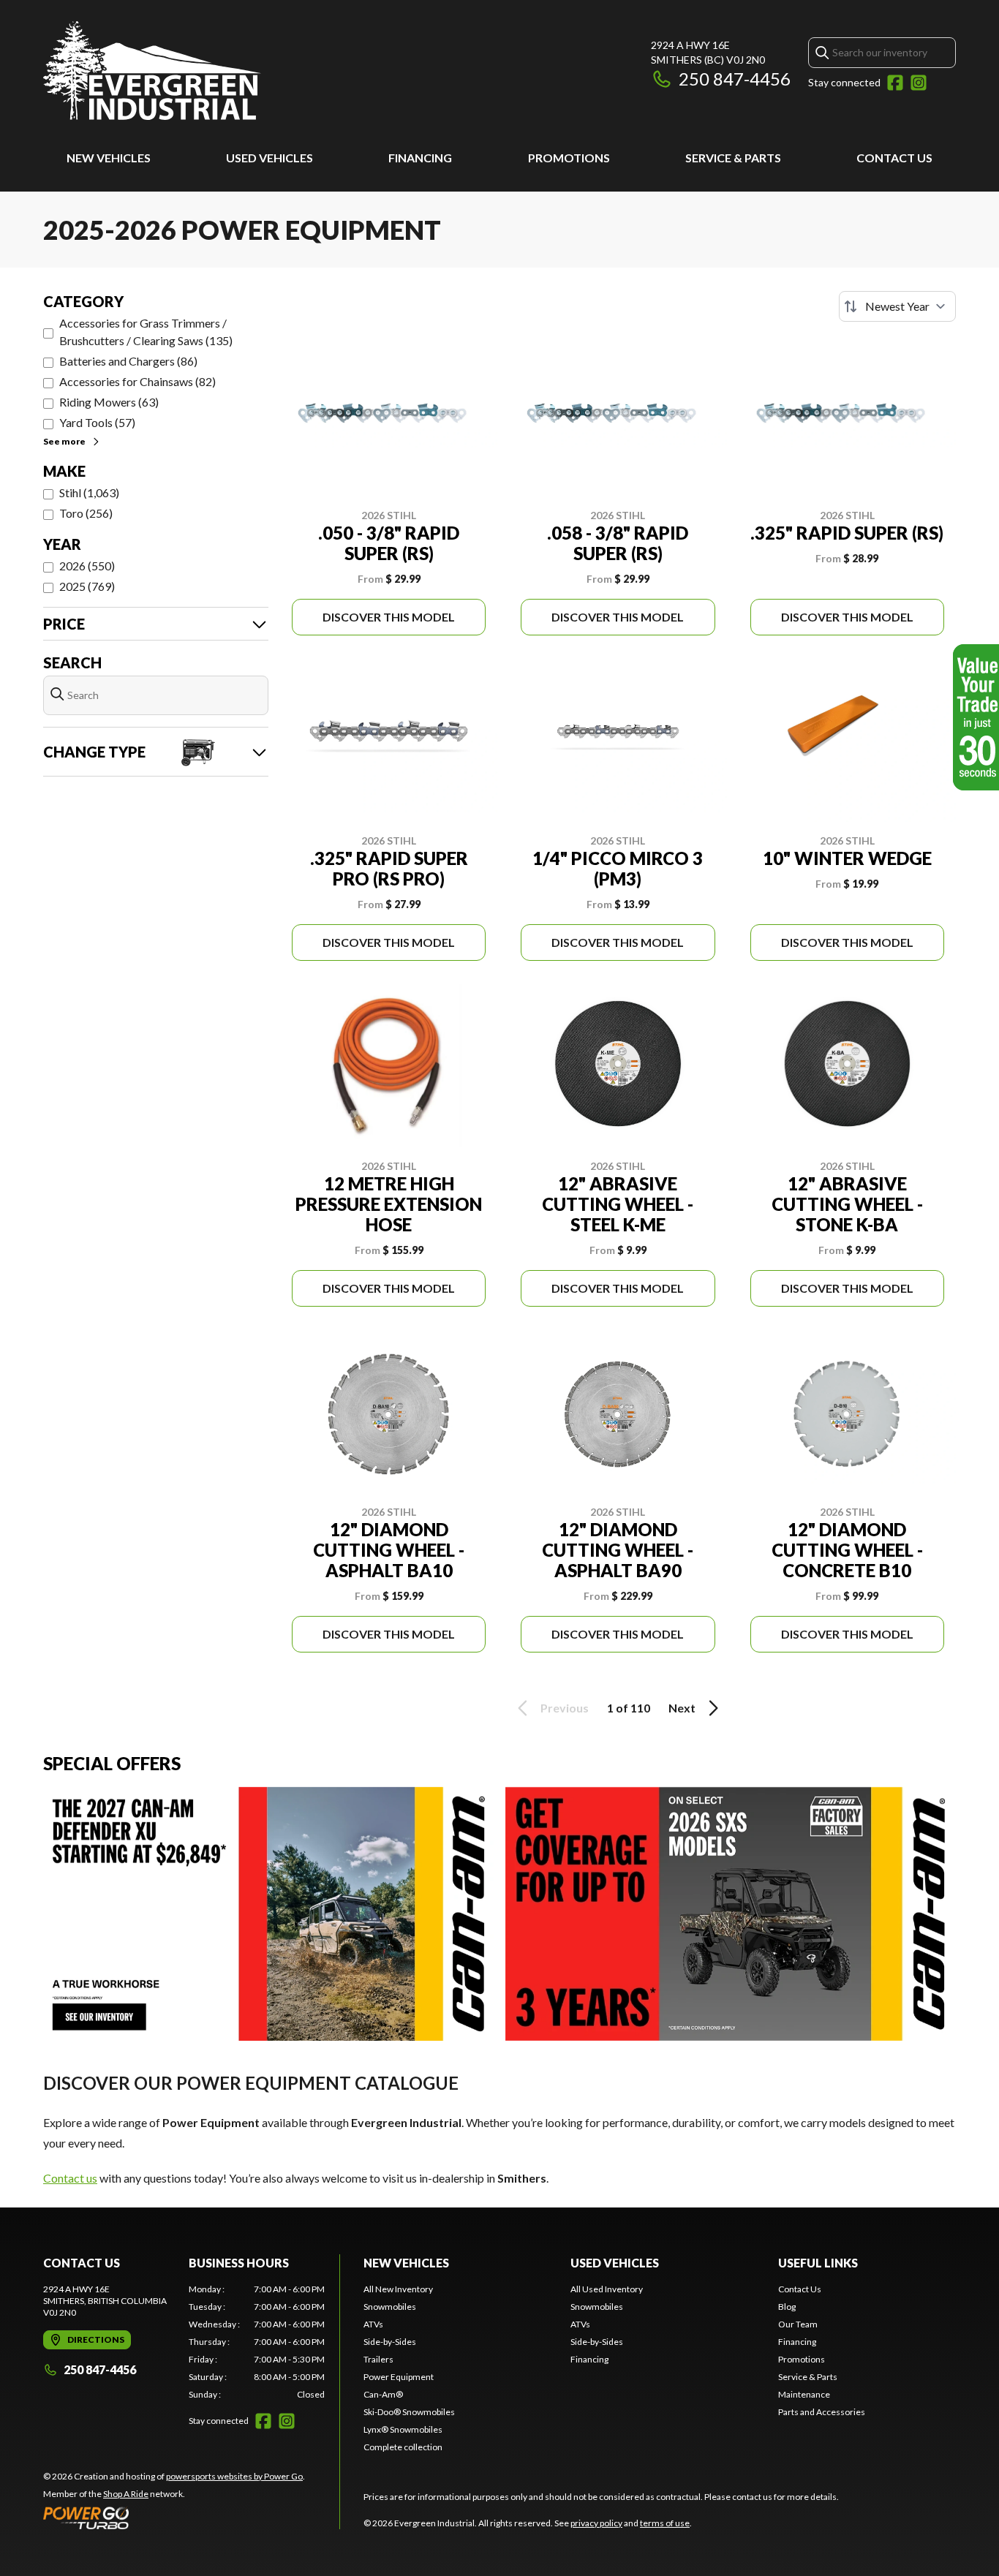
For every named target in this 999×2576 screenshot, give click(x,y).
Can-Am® (383, 2394)
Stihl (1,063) (89, 492)
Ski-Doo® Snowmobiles (409, 2412)
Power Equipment (399, 2377)
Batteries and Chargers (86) (128, 361)
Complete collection (403, 2447)
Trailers (378, 2359)
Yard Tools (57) (97, 422)
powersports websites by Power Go (234, 2476)
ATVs (373, 2324)
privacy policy (596, 2523)
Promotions (569, 158)
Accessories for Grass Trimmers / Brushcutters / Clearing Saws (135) (146, 332)
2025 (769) (87, 586)
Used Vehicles (269, 158)
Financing (420, 158)
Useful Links (818, 2263)
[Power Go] (174, 2518)
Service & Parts (733, 158)
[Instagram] (919, 83)
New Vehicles (109, 158)
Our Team (798, 2324)
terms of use (665, 2523)
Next (682, 1708)
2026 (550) (87, 566)
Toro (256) (86, 513)
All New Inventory (398, 2289)
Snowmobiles (390, 2307)
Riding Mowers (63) (109, 402)
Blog (787, 2307)
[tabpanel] (257, 2342)
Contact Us (894, 158)
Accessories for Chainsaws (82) (137, 381)
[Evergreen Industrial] (152, 71)
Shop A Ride (126, 2494)
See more (64, 441)
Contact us (70, 2178)
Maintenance (804, 2394)
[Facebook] (895, 83)
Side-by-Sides (390, 2342)
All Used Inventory (607, 2289)
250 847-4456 (735, 79)
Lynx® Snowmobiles (403, 2429)
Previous (565, 1708)
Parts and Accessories (822, 2412)
